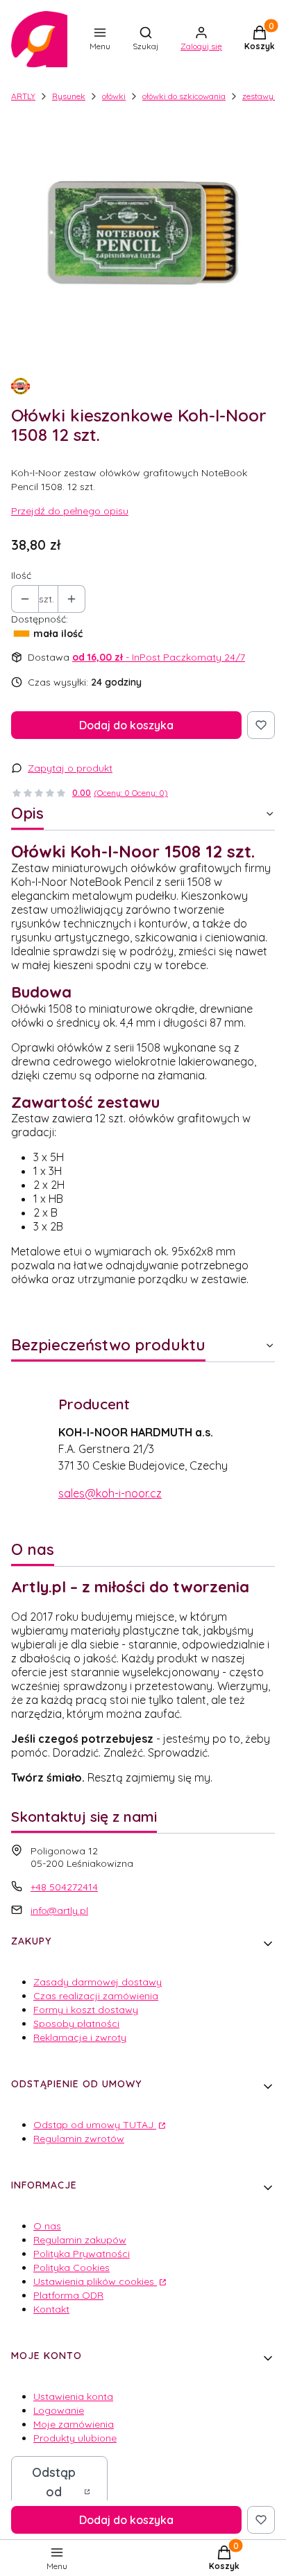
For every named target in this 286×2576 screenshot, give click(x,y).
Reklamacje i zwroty (80, 2037)
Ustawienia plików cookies (95, 2281)
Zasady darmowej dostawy (98, 1982)
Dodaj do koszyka (126, 725)
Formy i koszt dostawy (86, 2010)
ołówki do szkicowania (184, 96)
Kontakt (51, 2309)
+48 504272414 (64, 1887)
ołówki (114, 96)
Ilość (21, 575)
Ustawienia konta (73, 2396)
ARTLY (23, 96)
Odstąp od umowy (54, 2492)
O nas (47, 2226)
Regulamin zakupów (80, 2240)
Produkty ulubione (75, 2438)
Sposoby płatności (76, 2024)
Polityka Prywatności (82, 2254)
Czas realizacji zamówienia (96, 1996)
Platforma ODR (68, 2295)
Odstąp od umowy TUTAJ (95, 2125)
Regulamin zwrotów (79, 2139)
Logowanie (59, 2410)
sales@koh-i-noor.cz (110, 1493)
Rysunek (69, 96)
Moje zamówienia (74, 2424)
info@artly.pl (59, 1911)
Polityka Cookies (71, 2268)
